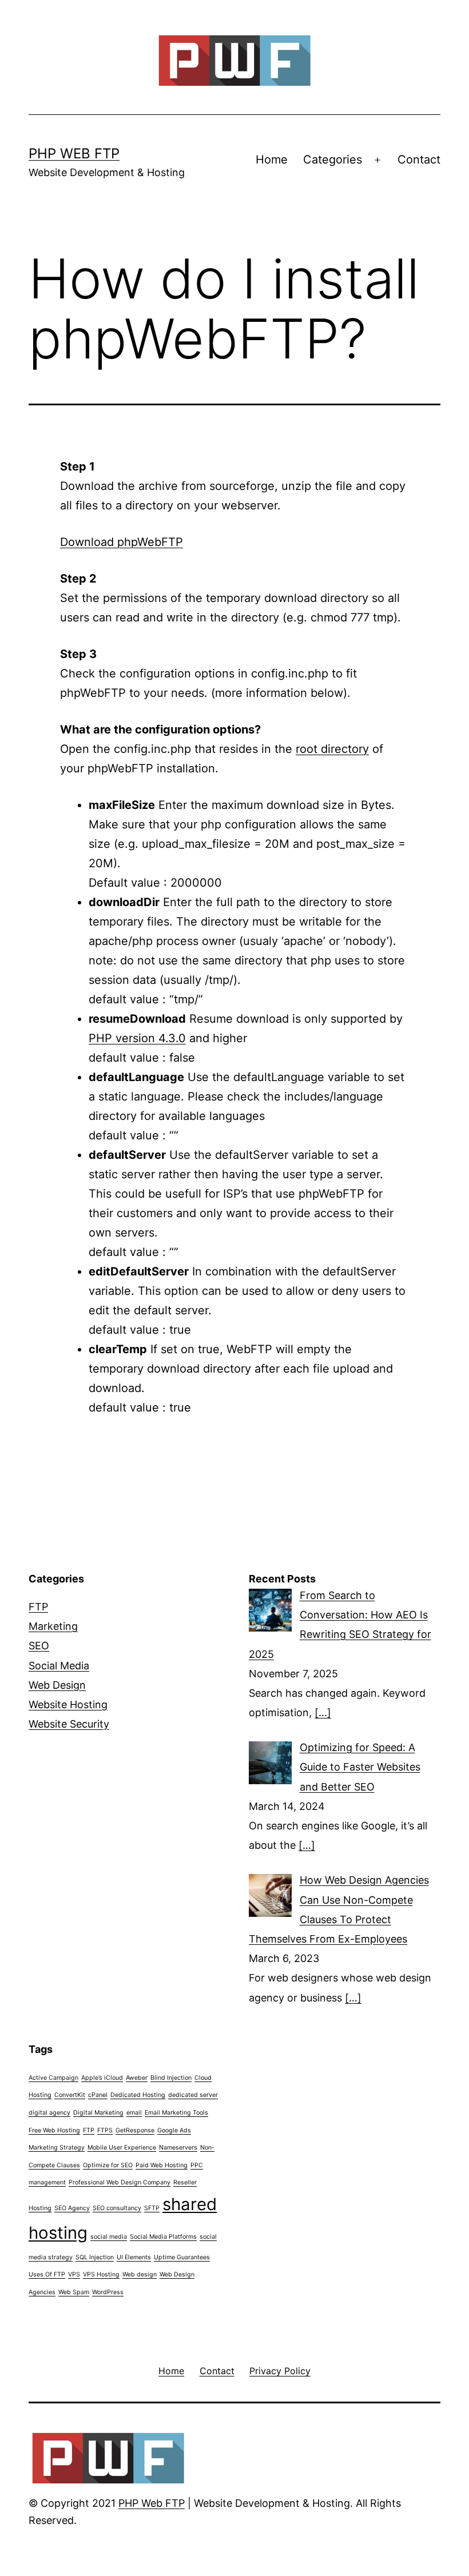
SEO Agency (72, 2208)
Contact (419, 159)
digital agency (49, 2113)
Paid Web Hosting (162, 2165)
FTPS (105, 2130)
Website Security (69, 1724)
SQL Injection (95, 2257)
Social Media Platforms (163, 2237)
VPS (74, 2274)
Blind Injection (171, 2078)
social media (109, 2237)
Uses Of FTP (47, 2274)
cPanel (98, 2095)
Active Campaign (53, 2078)
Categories (333, 159)
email (134, 2113)
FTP (38, 1607)
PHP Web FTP (74, 153)
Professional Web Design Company (120, 2182)
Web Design (57, 1685)
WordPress (108, 2292)
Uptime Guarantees (182, 2257)
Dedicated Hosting (138, 2095)
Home (272, 159)
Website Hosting (68, 1704)
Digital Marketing (98, 2113)
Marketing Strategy (57, 2148)
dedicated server (193, 2095)
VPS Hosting (101, 2274)
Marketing (53, 1626)
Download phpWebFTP (122, 542)
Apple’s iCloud (102, 2078)
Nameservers (178, 2148)
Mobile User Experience (122, 2148)
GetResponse (135, 2130)
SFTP (152, 2208)
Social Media (59, 1666)
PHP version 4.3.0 (137, 1038)
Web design (140, 2274)
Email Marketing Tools (176, 2113)
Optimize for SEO (108, 2165)
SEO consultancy (117, 2208)
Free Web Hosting (54, 2130)
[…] (323, 1712)
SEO (39, 1646)
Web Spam (74, 2292)
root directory (332, 749)
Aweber (137, 2078)
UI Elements (134, 2257)
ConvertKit (70, 2095)
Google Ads (174, 2130)
